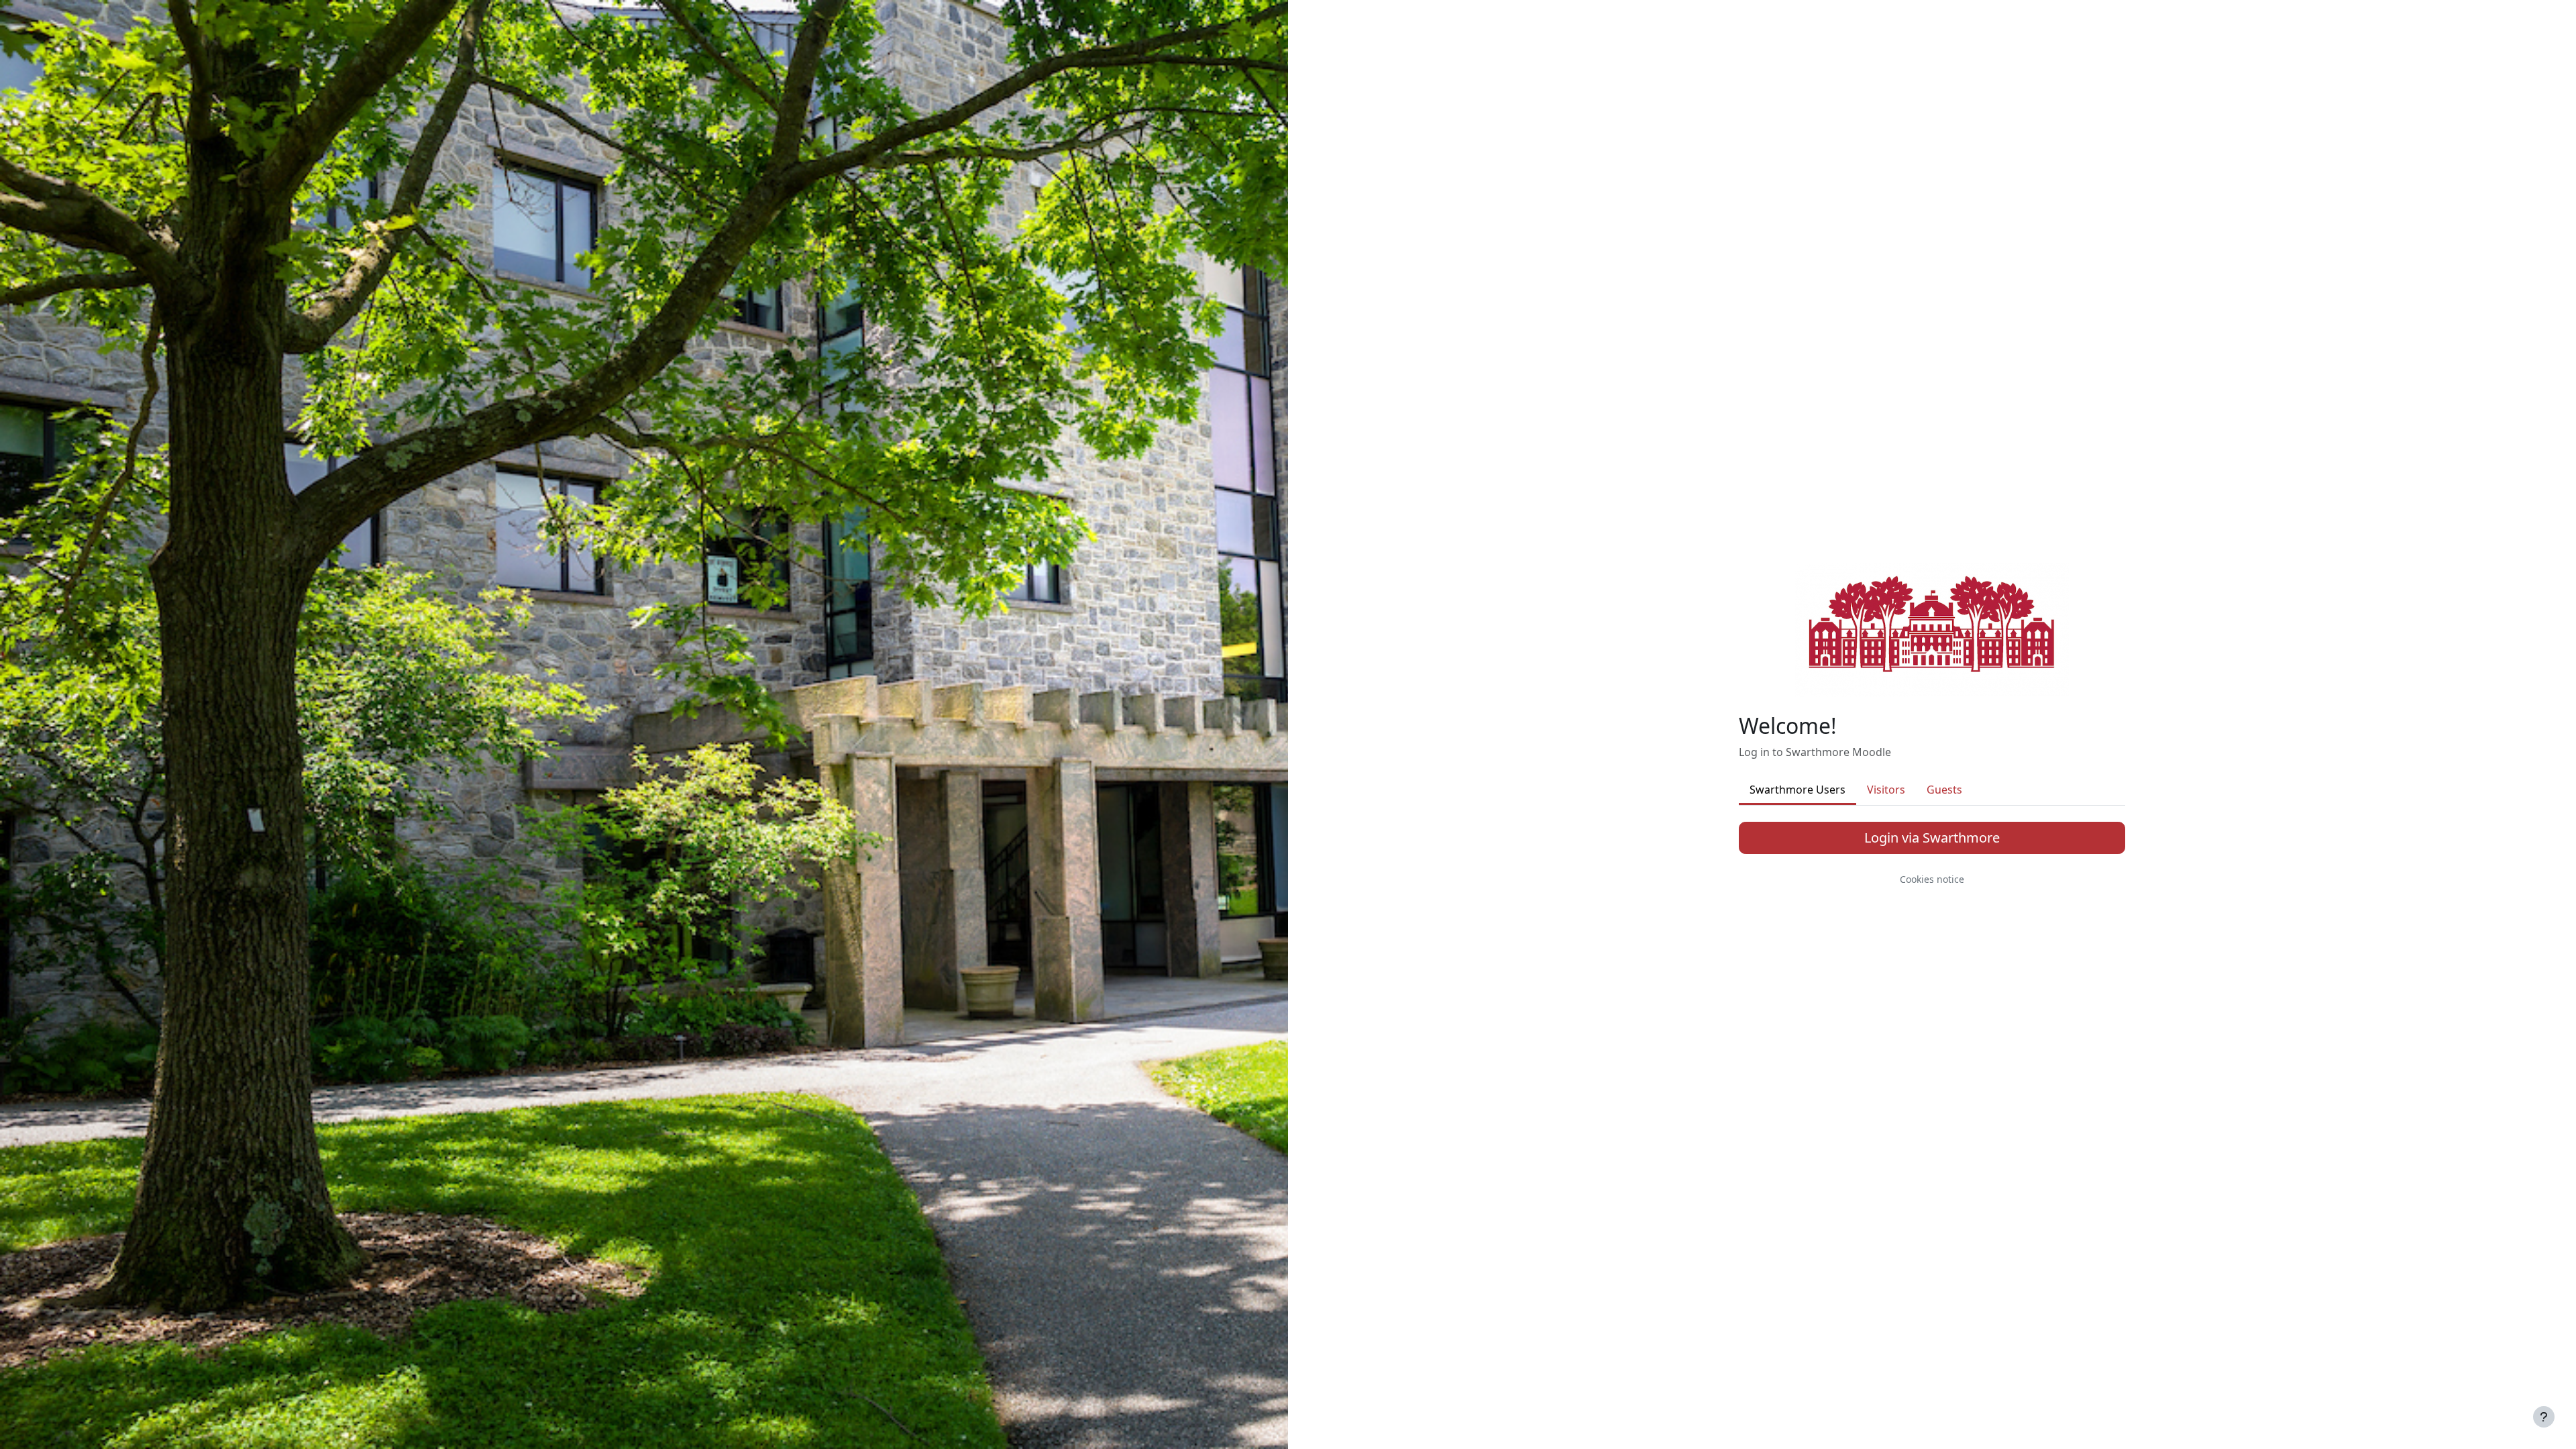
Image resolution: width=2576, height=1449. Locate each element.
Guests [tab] (1944, 790)
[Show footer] (2544, 1417)
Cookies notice (1932, 879)
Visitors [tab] (1886, 790)
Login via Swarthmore (1932, 838)
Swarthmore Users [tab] (1797, 790)
